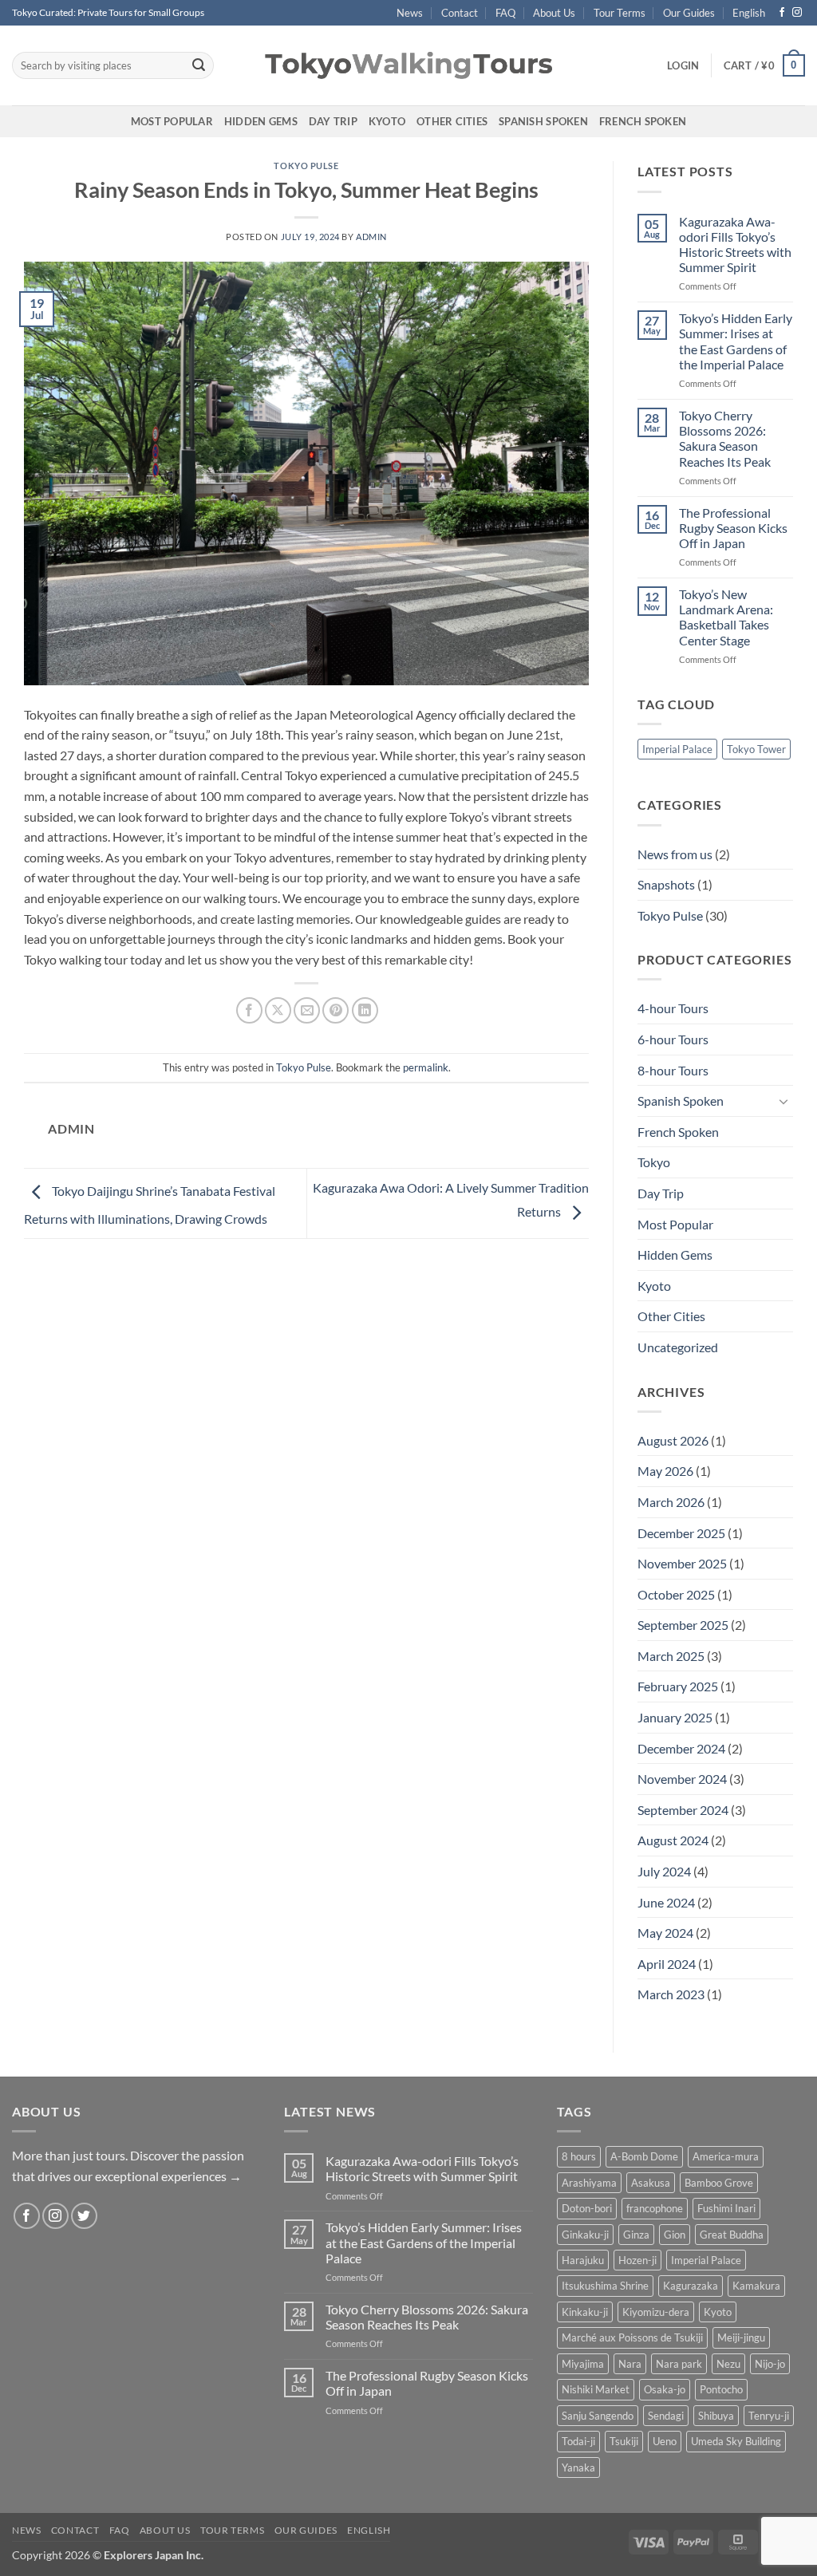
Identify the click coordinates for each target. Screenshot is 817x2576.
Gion (675, 2235)
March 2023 (671, 1994)
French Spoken (643, 121)
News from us (675, 854)
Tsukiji (624, 2441)
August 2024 (673, 1840)
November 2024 (682, 1779)
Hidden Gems (261, 121)
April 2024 (667, 1964)
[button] (683, 65)
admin (371, 237)
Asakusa (651, 2183)
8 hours (579, 2156)
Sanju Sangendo (598, 2416)
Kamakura (756, 2286)
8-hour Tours (673, 1070)
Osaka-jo (665, 2389)
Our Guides (689, 13)
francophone (655, 2208)
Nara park (679, 2364)
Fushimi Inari (726, 2208)
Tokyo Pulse (306, 166)
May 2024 (665, 1933)
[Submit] (199, 65)
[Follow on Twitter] (84, 2216)
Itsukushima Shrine (605, 2286)
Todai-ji (578, 2441)
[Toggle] (783, 1101)
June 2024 (666, 1902)
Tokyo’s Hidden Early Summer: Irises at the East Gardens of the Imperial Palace (736, 341)
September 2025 (683, 1625)
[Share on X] (278, 1010)
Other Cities (452, 121)
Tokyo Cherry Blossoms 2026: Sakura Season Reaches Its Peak (725, 438)
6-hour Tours (673, 1039)
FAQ (505, 13)
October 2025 (676, 1594)
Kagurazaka (691, 2286)
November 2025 (682, 1563)
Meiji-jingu (741, 2337)
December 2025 (681, 1533)
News (410, 13)
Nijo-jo (770, 2364)
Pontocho (721, 2389)
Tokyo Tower (756, 749)
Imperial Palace (677, 749)
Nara (630, 2364)
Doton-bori (587, 2208)
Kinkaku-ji (585, 2312)
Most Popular (172, 121)
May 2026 (665, 1471)
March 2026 (671, 1502)
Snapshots (666, 884)
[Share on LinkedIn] (365, 1010)
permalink (426, 1067)
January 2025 (675, 1717)
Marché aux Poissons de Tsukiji (632, 2337)
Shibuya (716, 2416)
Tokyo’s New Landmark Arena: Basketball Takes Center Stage (726, 617)
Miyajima (583, 2364)
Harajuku (583, 2260)
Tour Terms (620, 13)
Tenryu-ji (769, 2416)
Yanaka (578, 2468)
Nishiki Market (596, 2389)
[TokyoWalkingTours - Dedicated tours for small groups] (408, 65)
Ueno (665, 2441)
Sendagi (666, 2416)
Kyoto (387, 121)
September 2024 (683, 1810)
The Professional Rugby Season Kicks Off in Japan (733, 528)
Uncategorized (678, 1347)
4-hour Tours (673, 1008)
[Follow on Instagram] (797, 13)
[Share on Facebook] (249, 1010)
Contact (460, 13)
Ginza (636, 2235)
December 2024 (681, 1748)
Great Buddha (732, 2235)
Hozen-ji (637, 2260)
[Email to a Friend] (307, 1010)
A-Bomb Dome (644, 2156)
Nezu (728, 2364)
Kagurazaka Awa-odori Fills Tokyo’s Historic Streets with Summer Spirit (735, 245)
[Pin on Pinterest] (335, 1010)
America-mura (726, 2156)
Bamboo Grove (719, 2183)
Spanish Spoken (543, 121)
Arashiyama (589, 2183)
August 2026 (673, 1440)
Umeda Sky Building (736, 2441)
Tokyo (654, 1162)
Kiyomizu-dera (656, 2312)
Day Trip (333, 121)
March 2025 (671, 1656)
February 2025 (678, 1686)
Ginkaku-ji (585, 2235)
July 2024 (664, 1871)
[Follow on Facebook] (782, 13)
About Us (554, 13)
